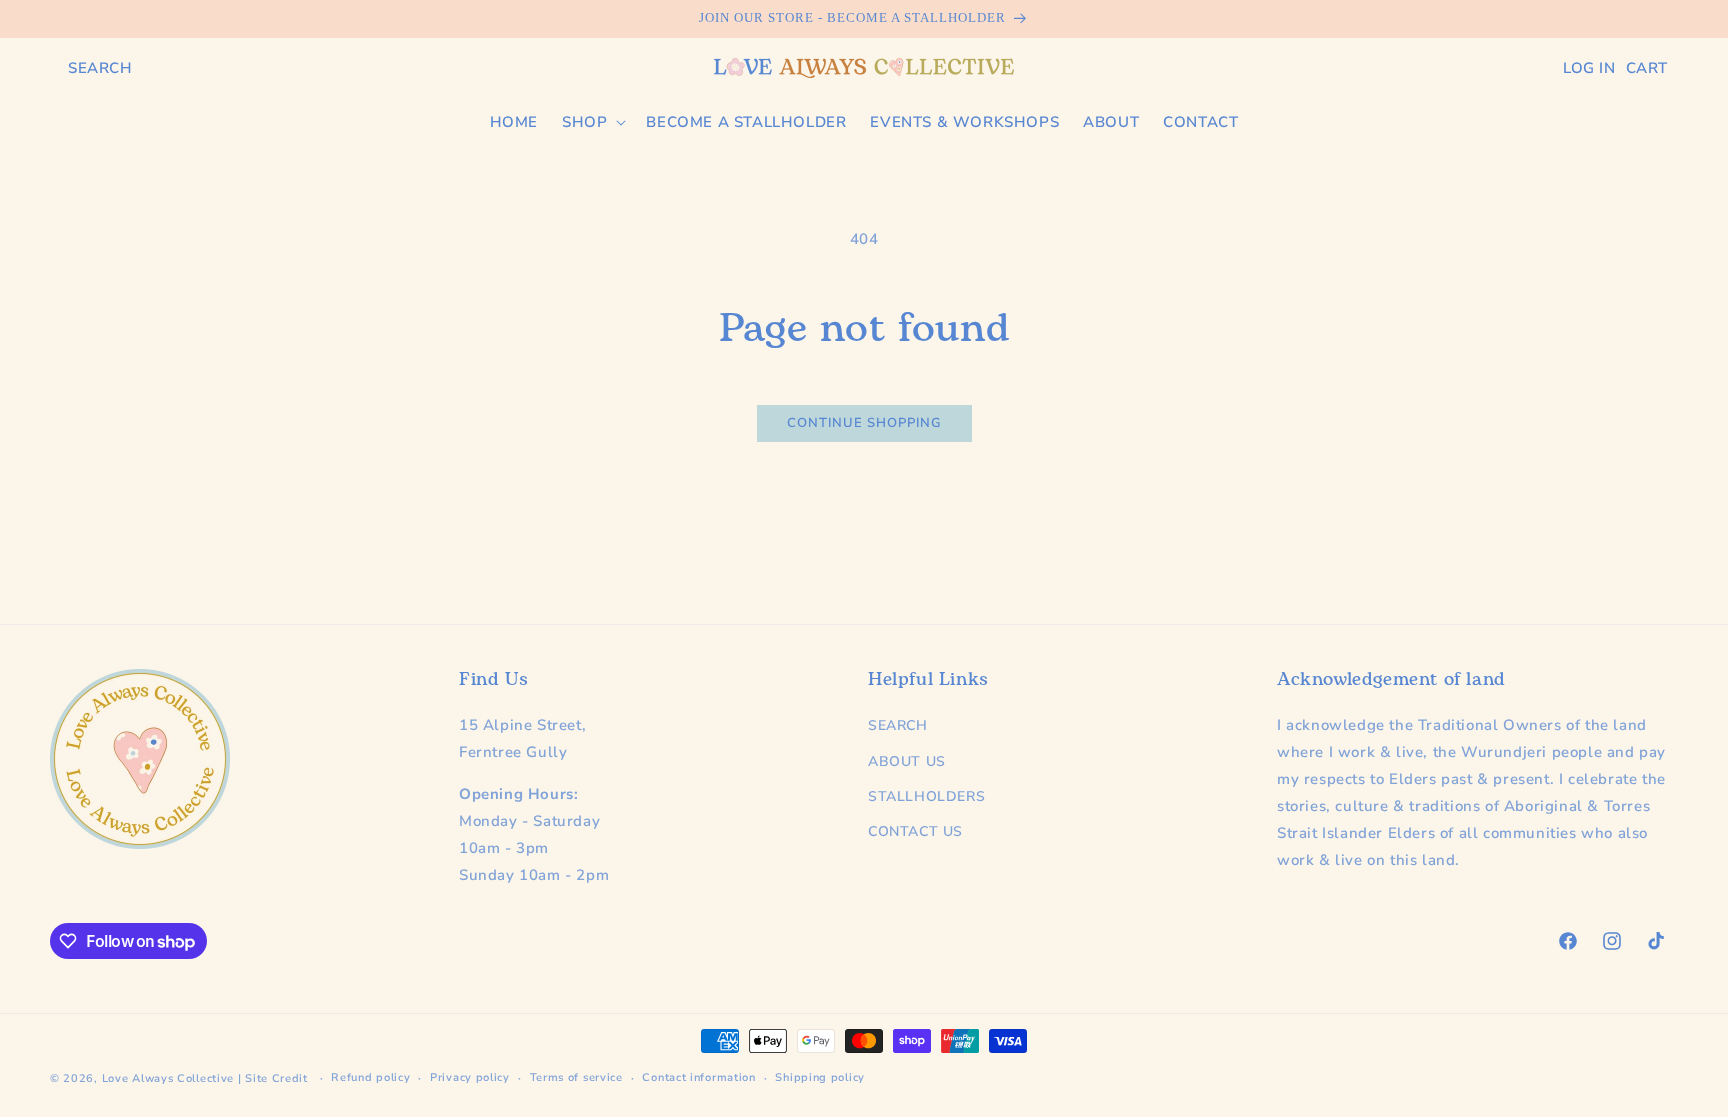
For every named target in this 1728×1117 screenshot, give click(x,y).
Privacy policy (470, 1077)
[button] (100, 68)
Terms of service (576, 1077)
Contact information (698, 1077)
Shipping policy (820, 1077)
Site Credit (276, 1078)
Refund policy (370, 1077)
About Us (907, 761)
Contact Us (915, 831)
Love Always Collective (168, 1078)
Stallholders (926, 796)
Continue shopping (864, 423)
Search (898, 725)
